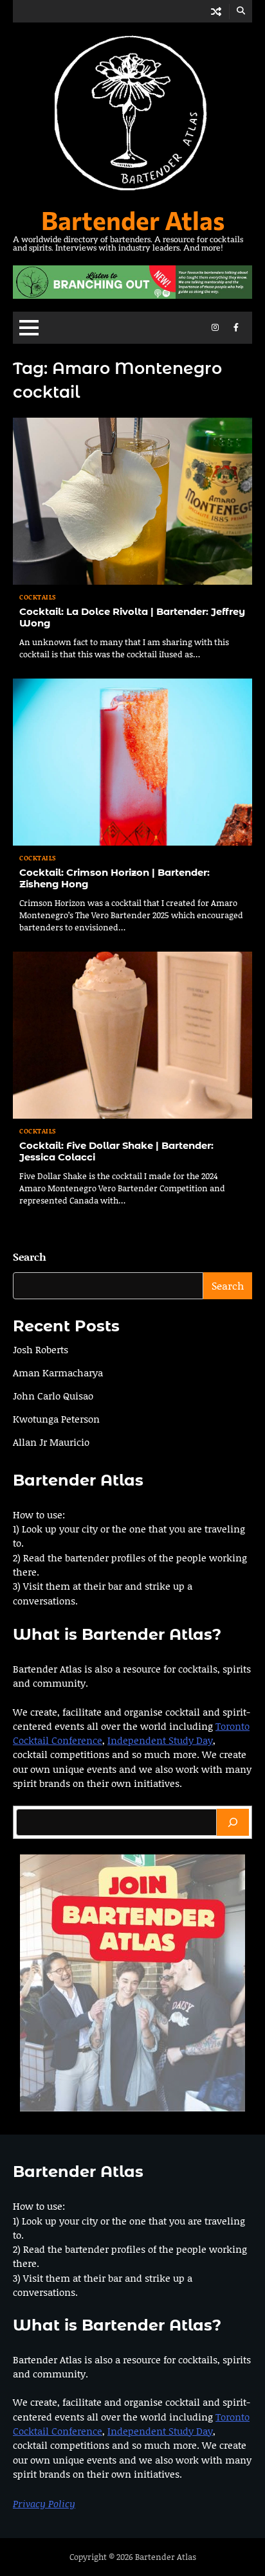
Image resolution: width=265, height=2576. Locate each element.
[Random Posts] (216, 11)
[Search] (233, 1822)
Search (30, 1257)
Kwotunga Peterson (56, 1419)
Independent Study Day (160, 1740)
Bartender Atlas (133, 220)
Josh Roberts (41, 1349)
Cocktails (38, 597)
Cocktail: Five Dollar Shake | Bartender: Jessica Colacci (116, 1151)
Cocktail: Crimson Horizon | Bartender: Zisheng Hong (114, 878)
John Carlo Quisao (53, 1396)
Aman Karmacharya (58, 1372)
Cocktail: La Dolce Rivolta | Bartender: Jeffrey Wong (132, 617)
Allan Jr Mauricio (51, 1442)
